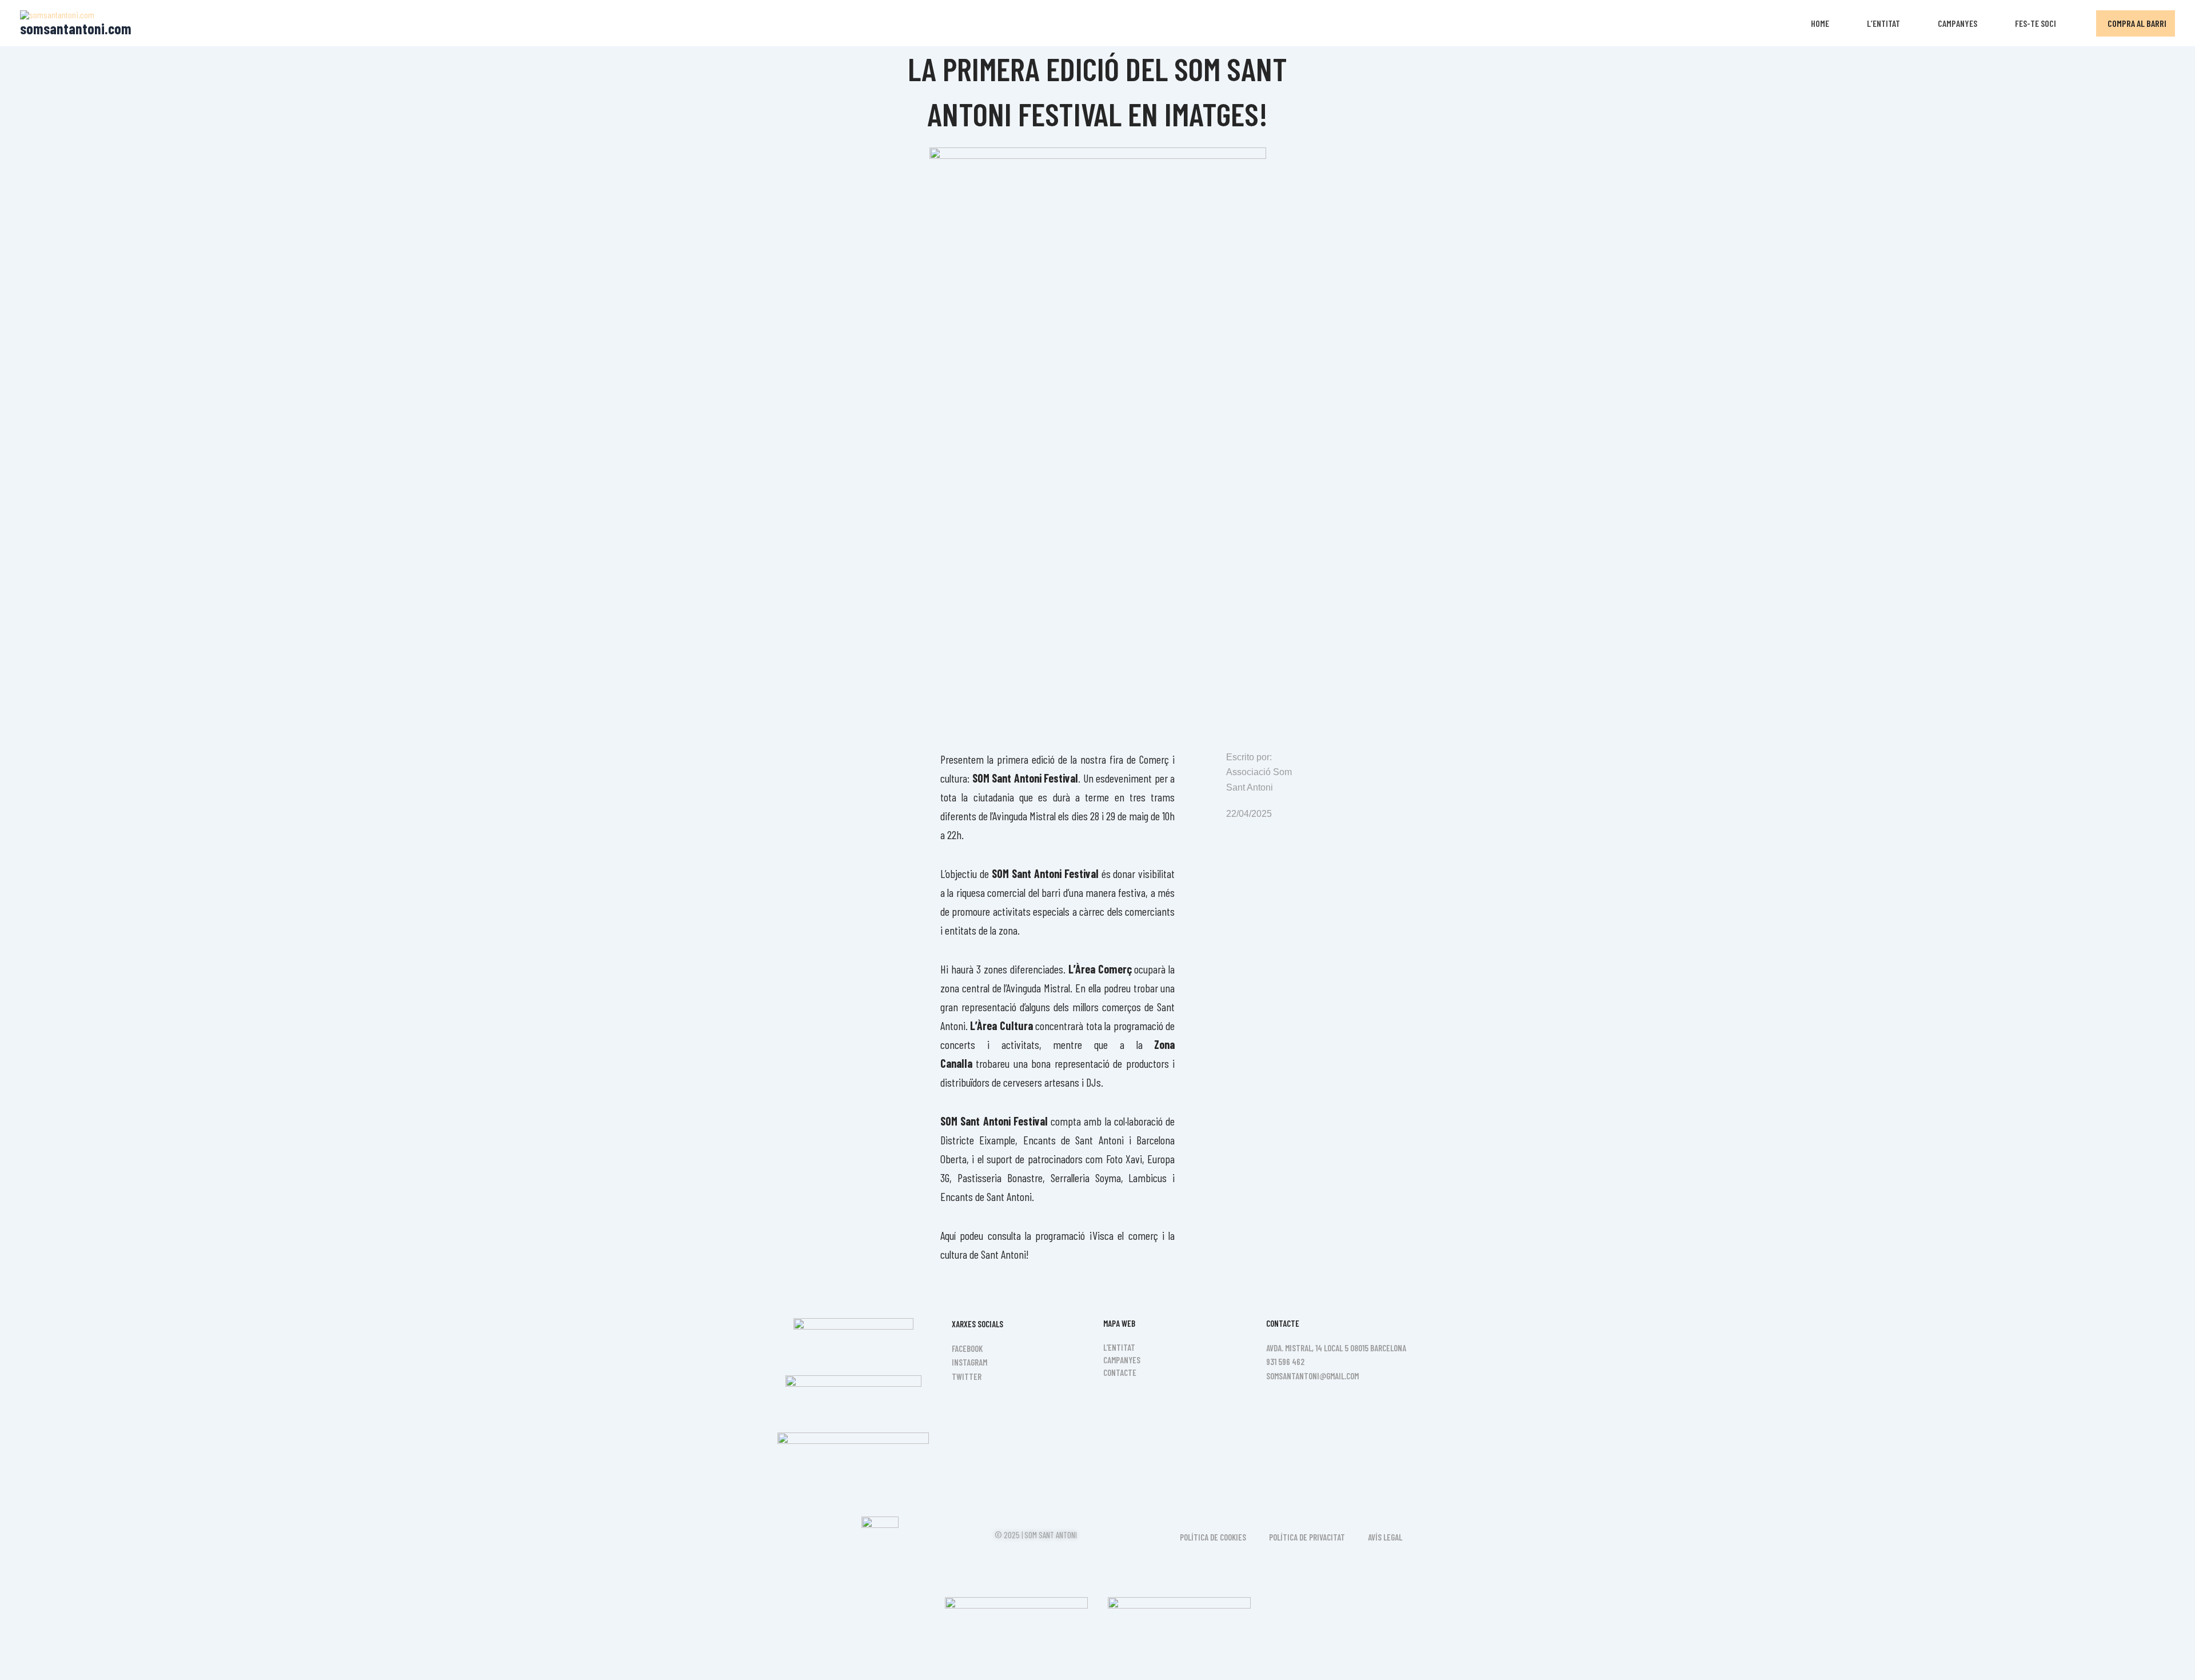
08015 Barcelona (1378, 1348)
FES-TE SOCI (2036, 23)
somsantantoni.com (76, 28)
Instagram (969, 1362)
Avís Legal (1385, 1537)
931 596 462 (1285, 1362)
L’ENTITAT (1883, 23)
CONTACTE (1120, 1372)
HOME (1820, 23)
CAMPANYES (1957, 23)
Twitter (967, 1376)
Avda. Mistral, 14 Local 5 (1307, 1348)
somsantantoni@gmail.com (1312, 1376)
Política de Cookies (1213, 1537)
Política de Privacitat (1307, 1537)
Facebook (967, 1348)
